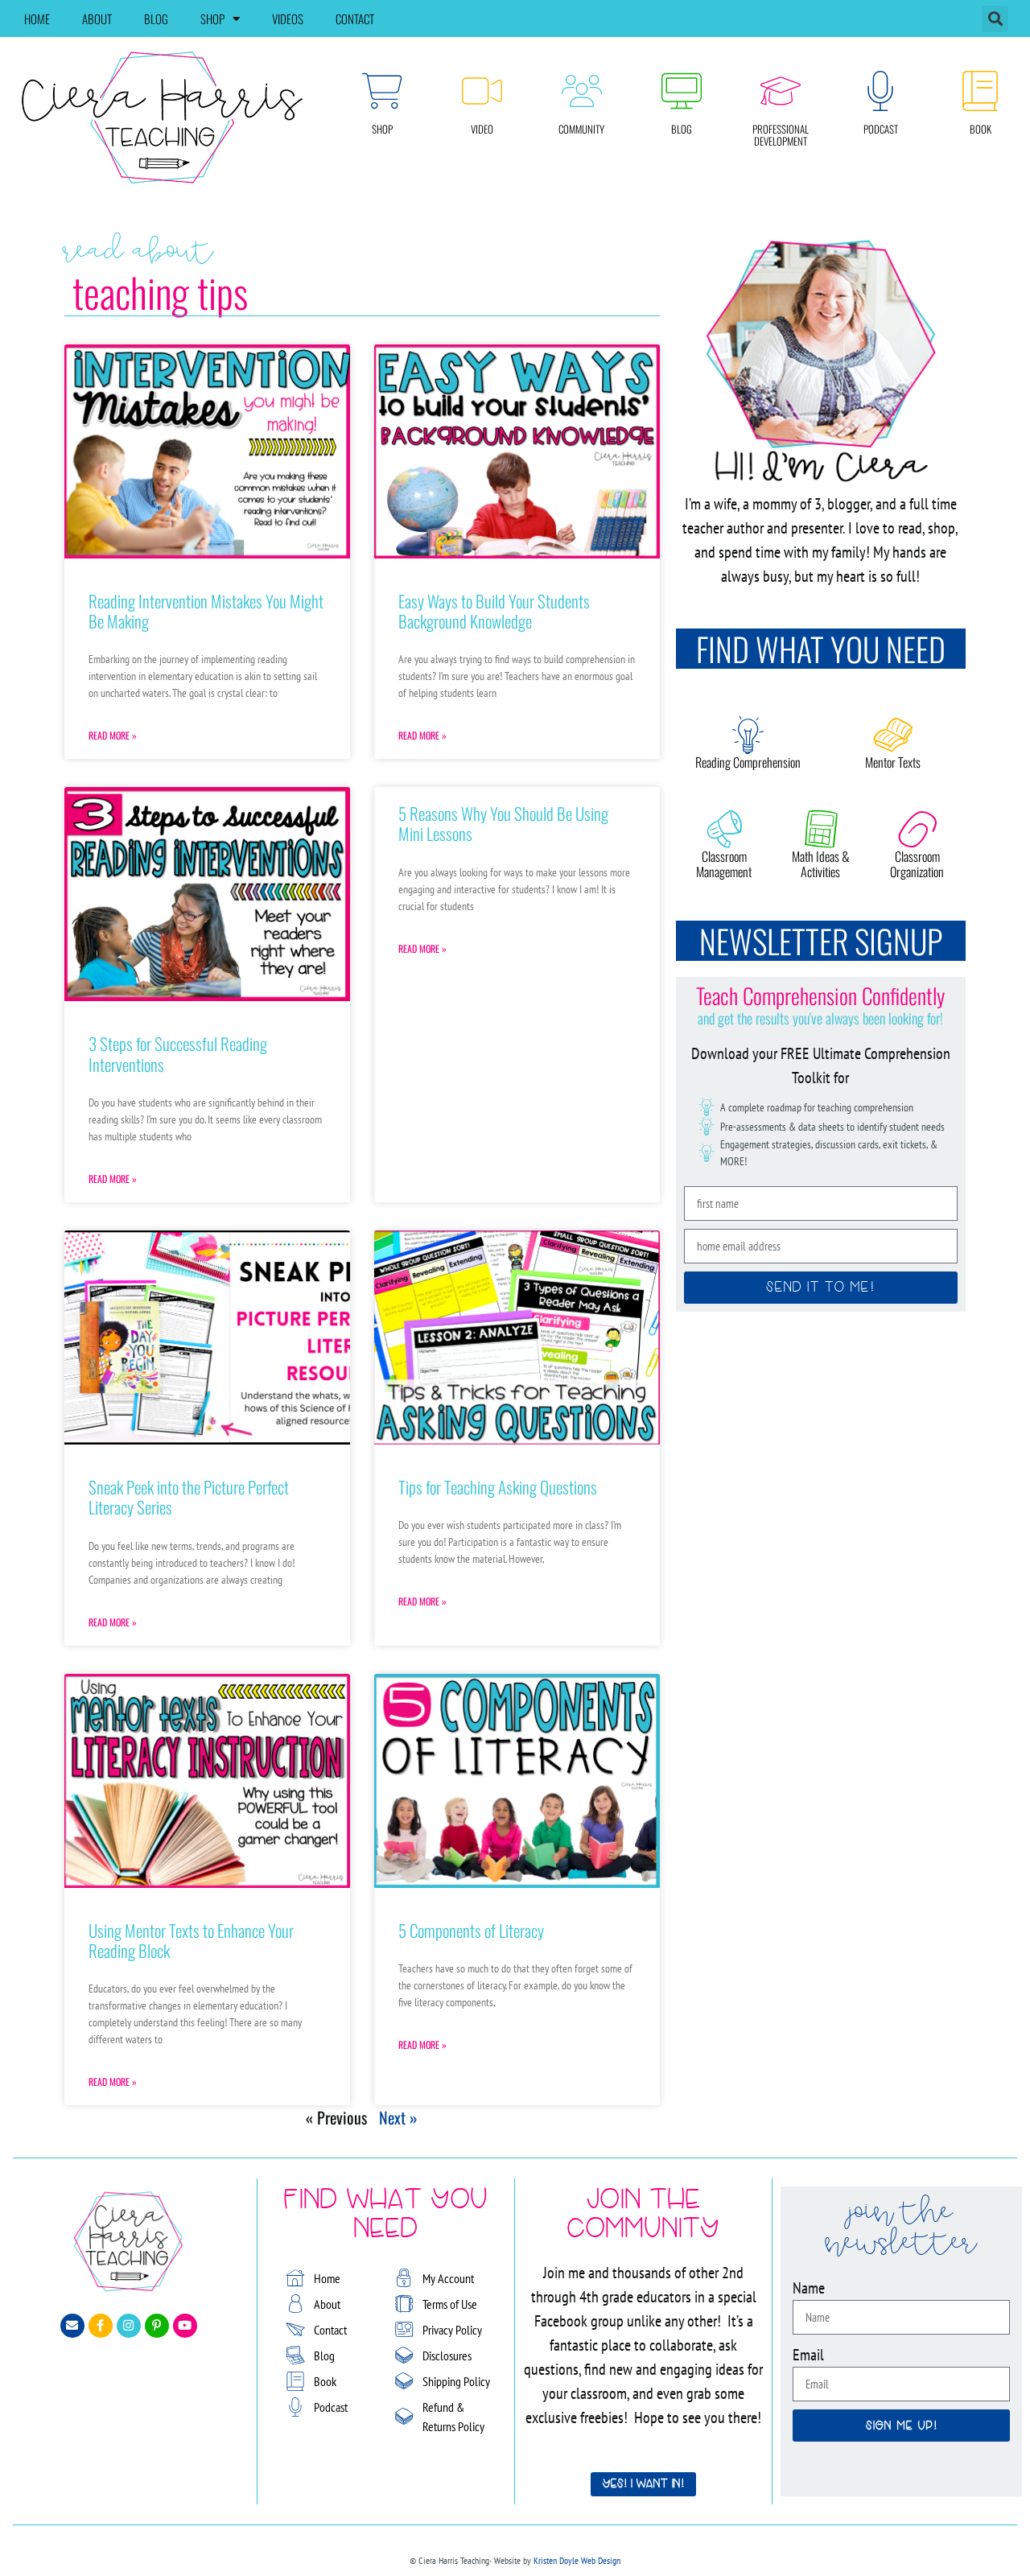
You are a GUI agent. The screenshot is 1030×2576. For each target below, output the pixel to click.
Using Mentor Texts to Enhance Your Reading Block (191, 1940)
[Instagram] (129, 2326)
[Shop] (382, 91)
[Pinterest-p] (157, 2326)
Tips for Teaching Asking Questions (498, 1487)
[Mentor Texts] (893, 735)
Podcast (881, 129)
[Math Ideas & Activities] (821, 829)
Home (37, 19)
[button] (995, 19)
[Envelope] (72, 2326)
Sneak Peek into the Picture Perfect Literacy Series (189, 1497)
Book (981, 129)
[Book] (980, 91)
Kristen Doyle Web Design (577, 2560)
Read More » (113, 735)
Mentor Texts (893, 762)
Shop (212, 19)
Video (482, 129)
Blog (156, 19)
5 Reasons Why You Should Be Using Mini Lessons (503, 823)
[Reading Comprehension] (748, 735)
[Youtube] (185, 2326)
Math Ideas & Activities (821, 864)
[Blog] (682, 91)
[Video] (482, 91)
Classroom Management (724, 864)
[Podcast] (880, 91)
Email (808, 2355)
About (97, 19)
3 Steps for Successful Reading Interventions (178, 1053)
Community (581, 129)
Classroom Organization (917, 864)
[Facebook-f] (101, 2326)
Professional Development (781, 135)
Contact (355, 19)
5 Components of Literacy (471, 1930)
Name (809, 2288)
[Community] (582, 91)
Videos (288, 19)
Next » (398, 2117)
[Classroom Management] (724, 829)
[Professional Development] (781, 91)
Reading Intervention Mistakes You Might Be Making (206, 611)
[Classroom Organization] (917, 829)
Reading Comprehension (748, 762)
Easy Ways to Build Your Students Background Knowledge (494, 611)
